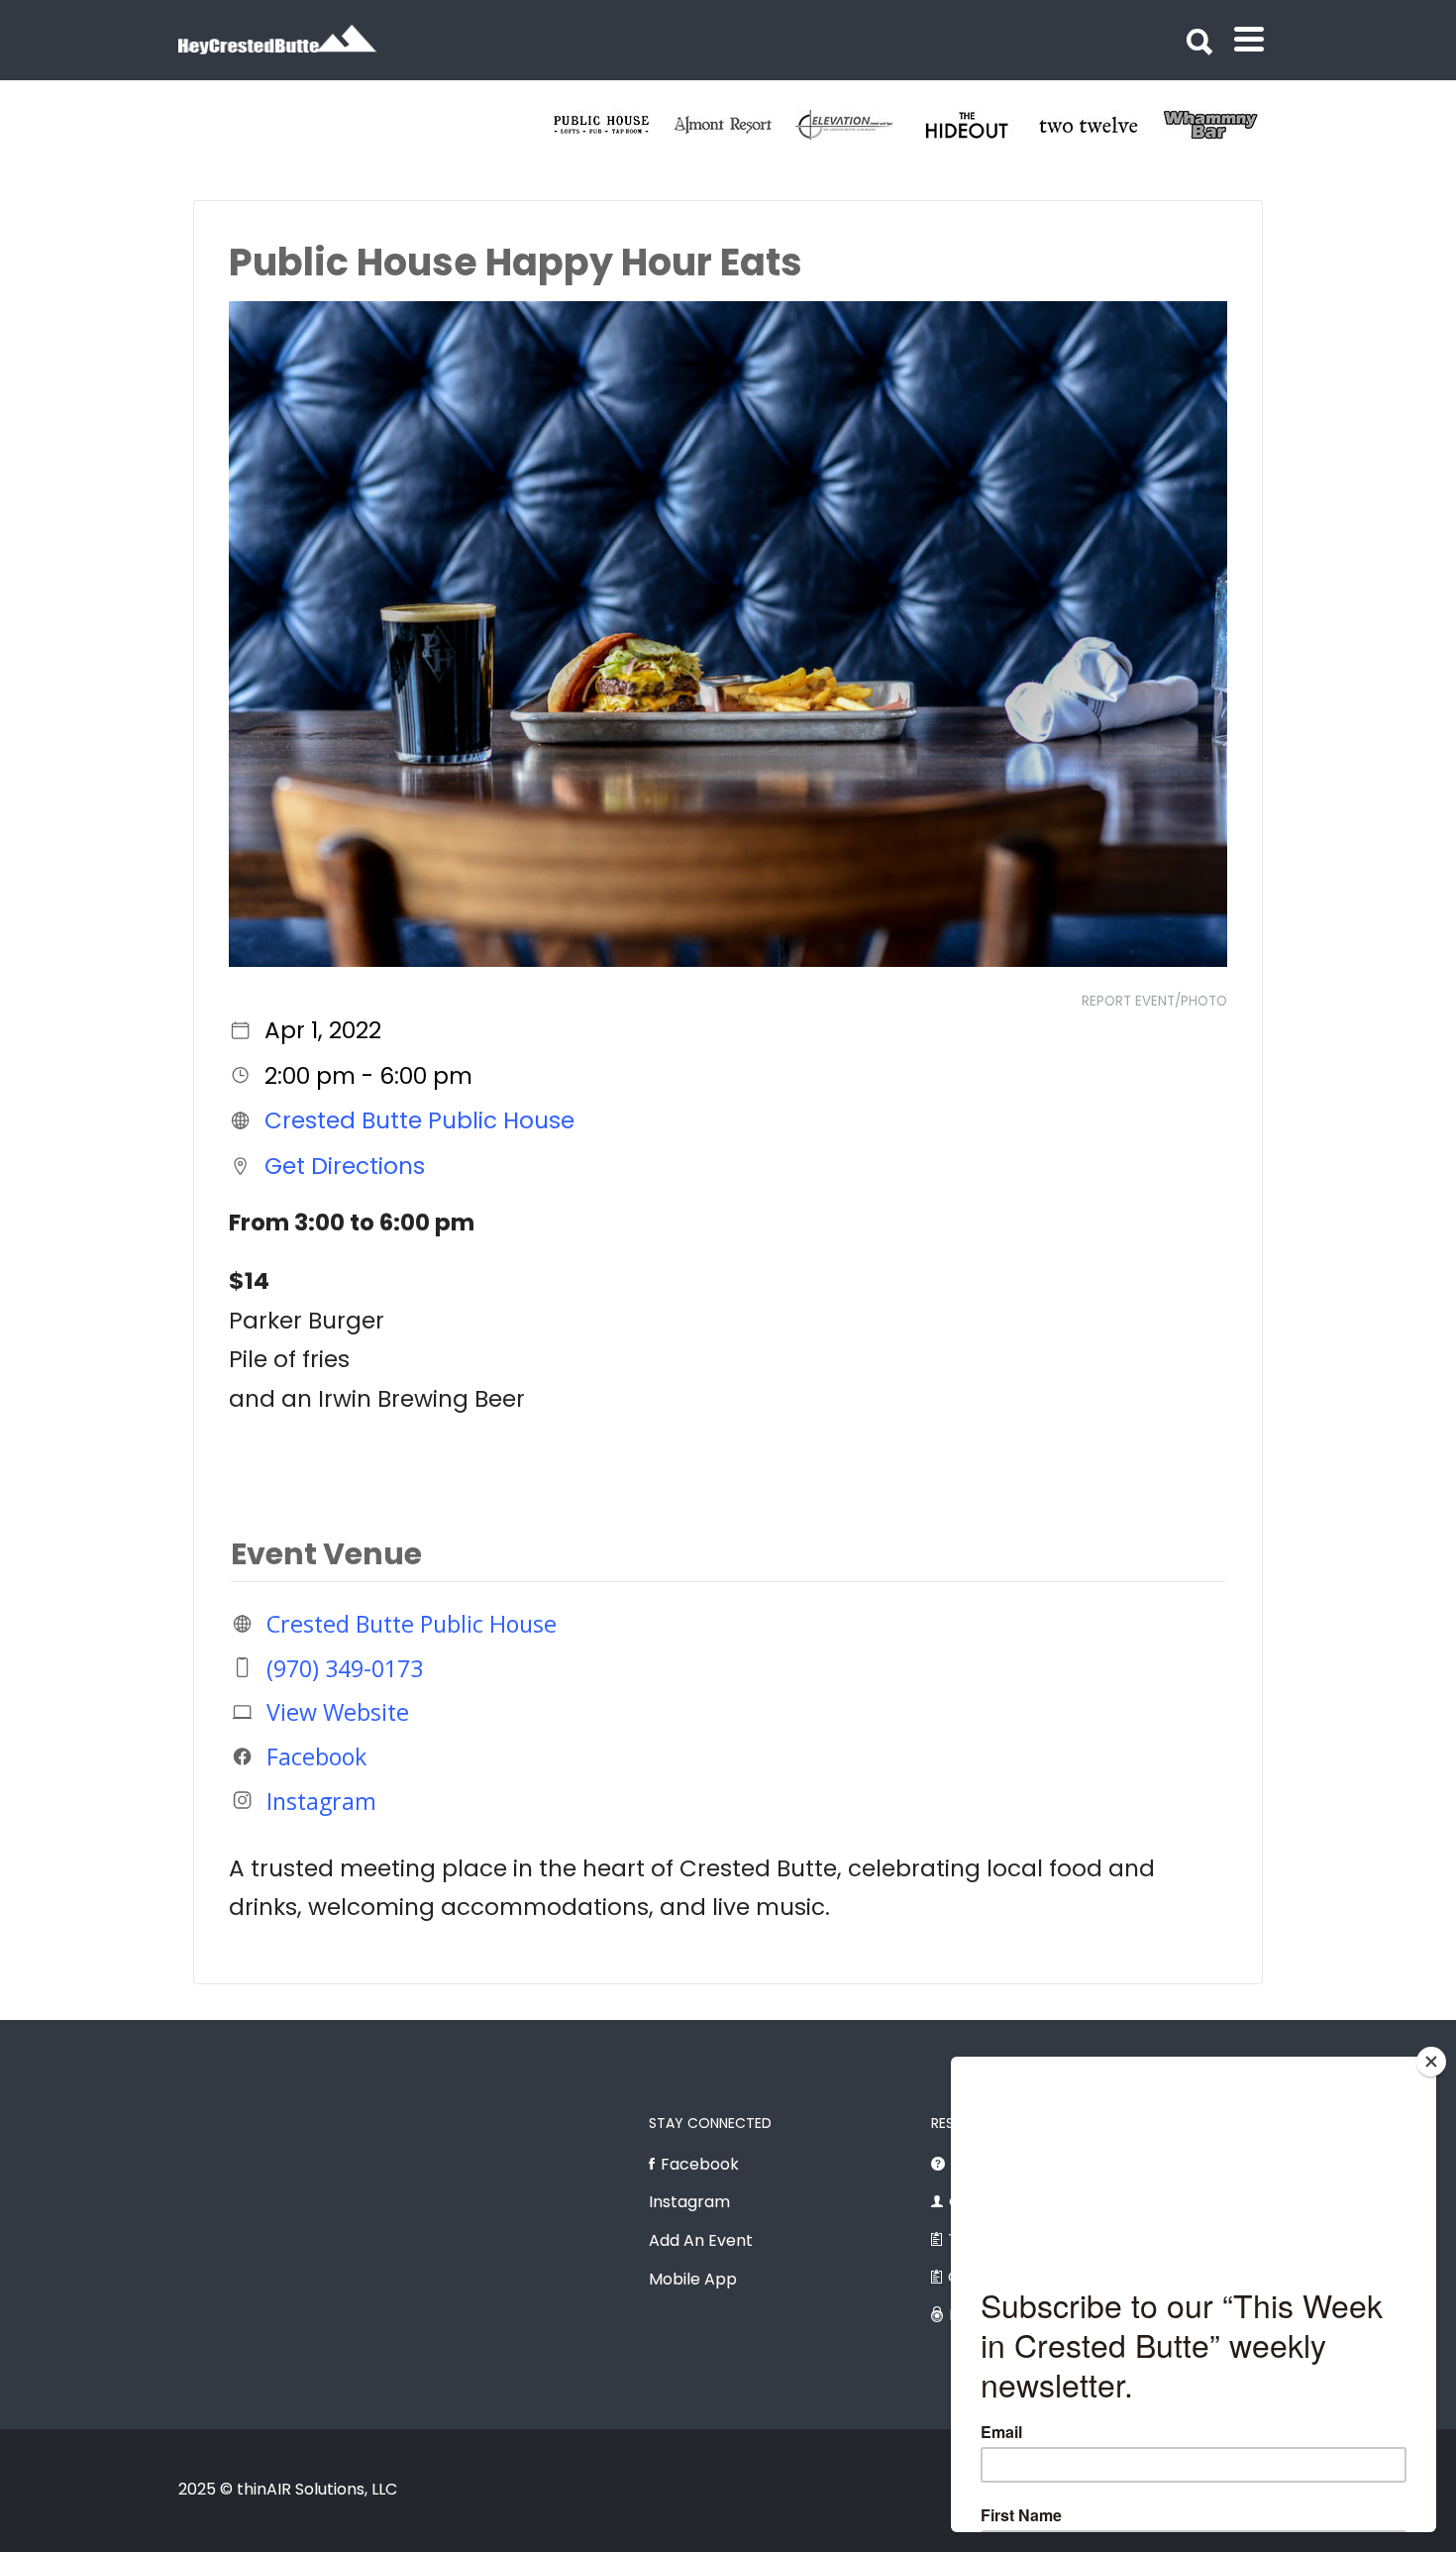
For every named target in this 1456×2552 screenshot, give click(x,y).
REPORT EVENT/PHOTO (1154, 1001)
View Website (338, 1712)
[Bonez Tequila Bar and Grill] (734, 125)
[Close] (1431, 2062)
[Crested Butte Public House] (856, 125)
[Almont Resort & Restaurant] (978, 125)
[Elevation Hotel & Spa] (1100, 125)
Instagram (321, 1800)
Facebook (316, 1756)
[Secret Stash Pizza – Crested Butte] (613, 125)
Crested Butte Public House (419, 1120)
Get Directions (345, 1166)
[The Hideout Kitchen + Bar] (1222, 125)
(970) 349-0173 (345, 1667)
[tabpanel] (613, 125)
